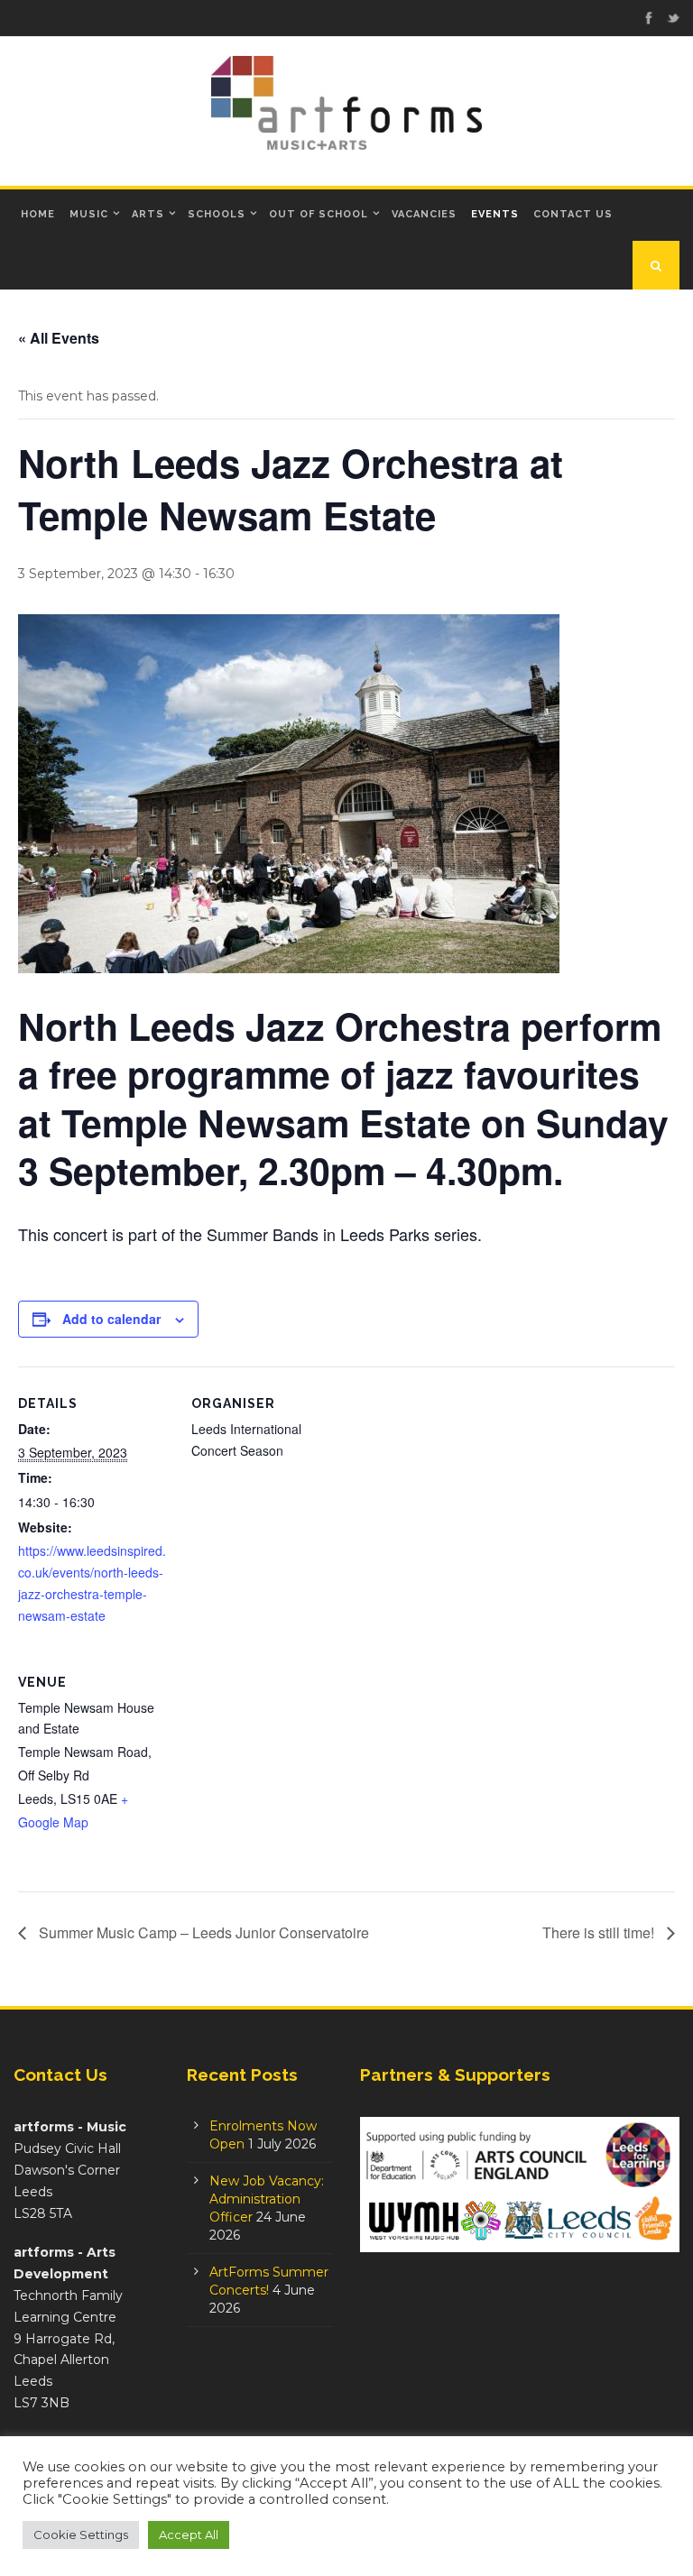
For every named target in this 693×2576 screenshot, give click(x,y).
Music (89, 214)
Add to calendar (111, 1319)
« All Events (59, 338)
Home (38, 214)
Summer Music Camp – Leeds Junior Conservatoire (202, 1932)
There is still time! (600, 1932)
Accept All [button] (189, 2535)
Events (495, 214)
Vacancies (424, 214)
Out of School (319, 214)
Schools (217, 214)
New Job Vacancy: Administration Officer (267, 2199)
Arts (148, 214)
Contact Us (573, 214)
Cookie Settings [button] (81, 2535)
